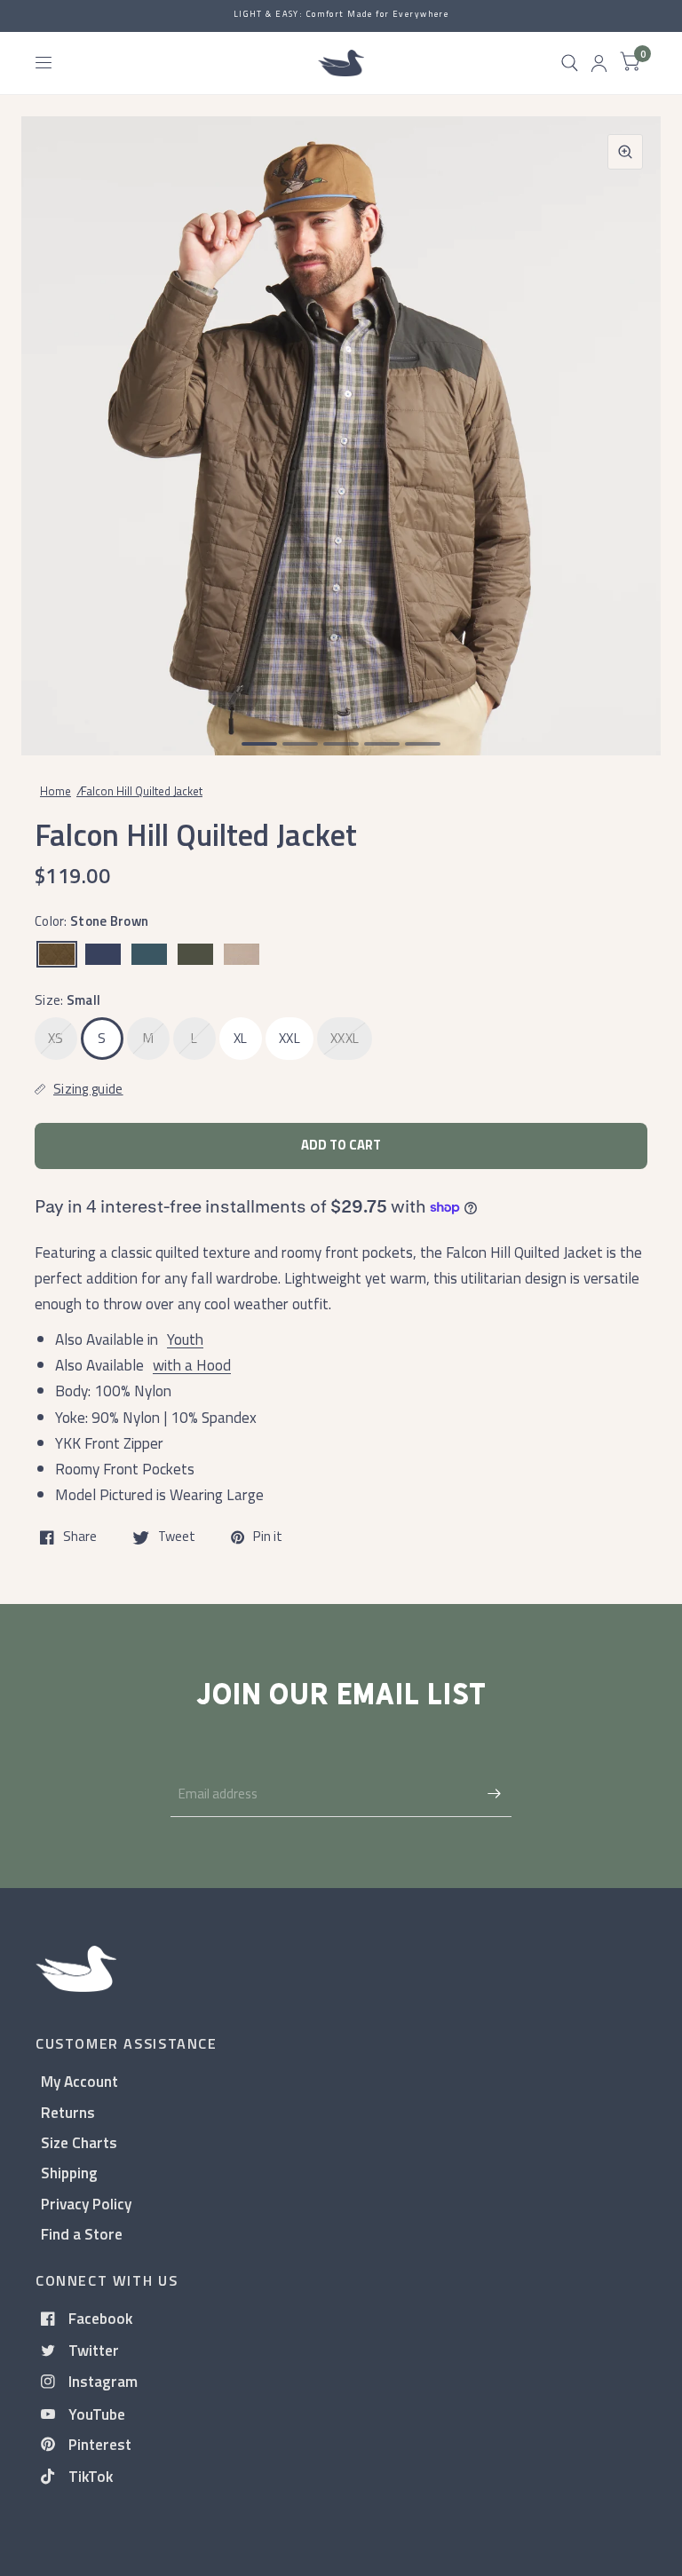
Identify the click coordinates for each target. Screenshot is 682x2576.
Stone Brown (57, 954)
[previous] (58, 418)
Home (56, 791)
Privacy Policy (86, 2204)
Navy (103, 954)
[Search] (570, 63)
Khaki (242, 954)
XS (56, 1038)
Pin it (268, 1537)
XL (241, 1038)
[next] (624, 418)
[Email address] (494, 1794)
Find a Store (82, 2234)
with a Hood (192, 1365)
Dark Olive (195, 954)
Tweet (177, 1537)
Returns (68, 2112)
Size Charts (79, 2142)
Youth (185, 1339)
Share (80, 1537)
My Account (79, 2081)
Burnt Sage (149, 954)
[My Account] (599, 63)
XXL (289, 1038)
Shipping (69, 2173)
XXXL (345, 1038)
